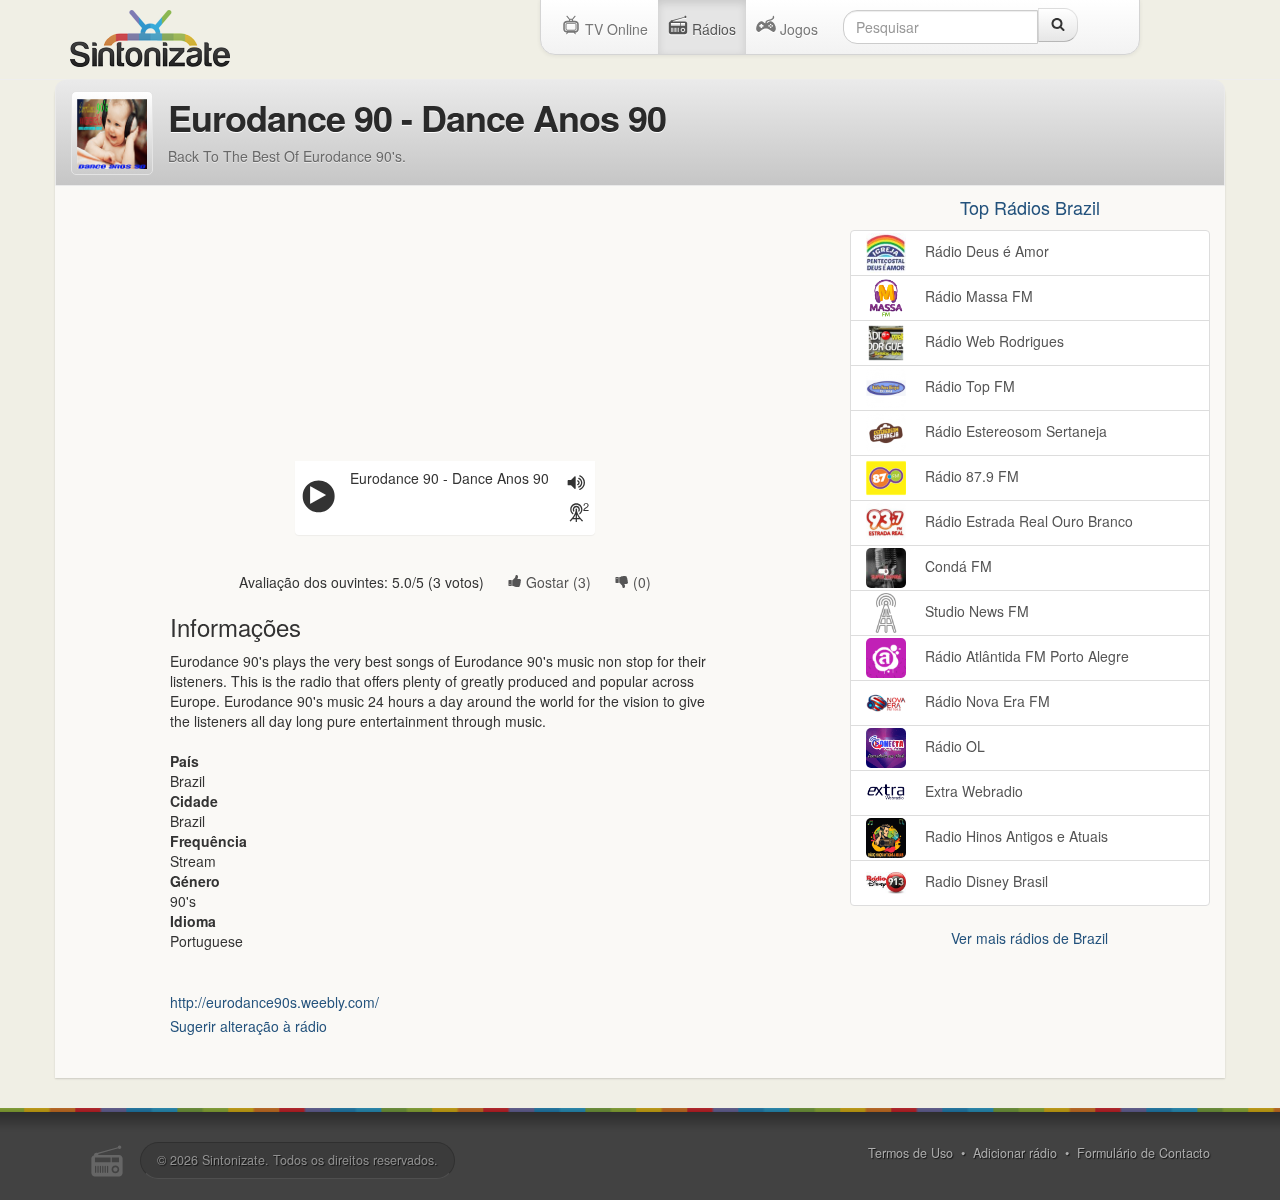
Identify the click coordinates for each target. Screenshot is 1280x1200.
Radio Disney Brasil (984, 881)
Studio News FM (975, 611)
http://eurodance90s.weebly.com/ (274, 1002)
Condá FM (956, 566)
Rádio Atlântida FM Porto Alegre (1025, 656)
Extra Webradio (972, 791)
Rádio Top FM (968, 386)
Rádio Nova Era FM (985, 701)
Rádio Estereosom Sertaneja (1014, 431)
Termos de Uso (910, 1153)
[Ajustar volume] (576, 484)
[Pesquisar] (1058, 25)
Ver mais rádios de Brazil (1029, 938)
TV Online (614, 29)
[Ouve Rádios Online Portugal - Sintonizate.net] (150, 36)
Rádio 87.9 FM (970, 476)
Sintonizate (233, 1160)
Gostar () (556, 582)
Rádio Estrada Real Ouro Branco (1027, 521)
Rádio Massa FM (977, 296)
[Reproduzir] (318, 498)
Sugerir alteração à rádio (248, 1026)
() (640, 582)
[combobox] (940, 27)
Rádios (712, 29)
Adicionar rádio (1015, 1153)
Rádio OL (953, 746)
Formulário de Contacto (1143, 1153)
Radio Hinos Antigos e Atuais (1014, 836)
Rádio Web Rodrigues (992, 341)
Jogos (797, 29)
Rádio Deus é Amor (985, 251)
